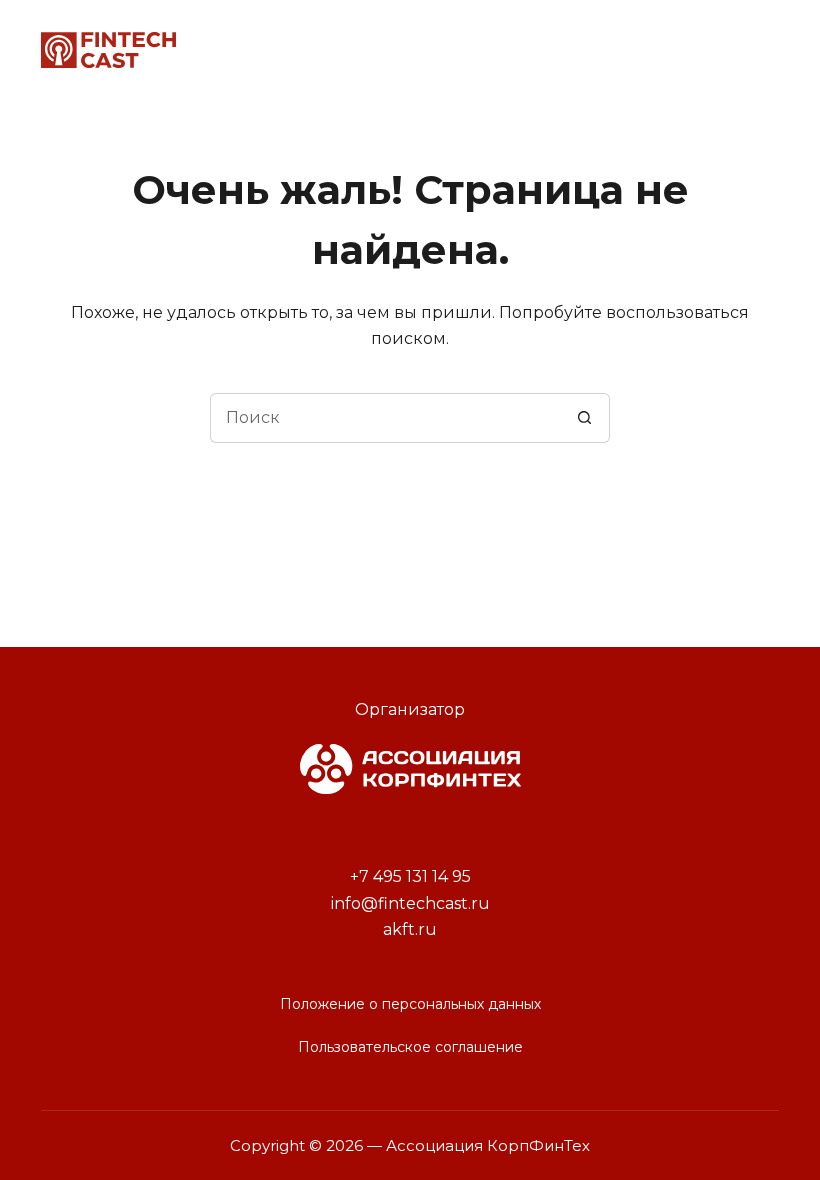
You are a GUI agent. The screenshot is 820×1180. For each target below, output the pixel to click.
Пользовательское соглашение (410, 1047)
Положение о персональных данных (410, 1004)
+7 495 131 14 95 (410, 876)
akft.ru (410, 929)
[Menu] (767, 50)
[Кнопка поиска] (585, 418)
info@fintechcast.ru (410, 903)
